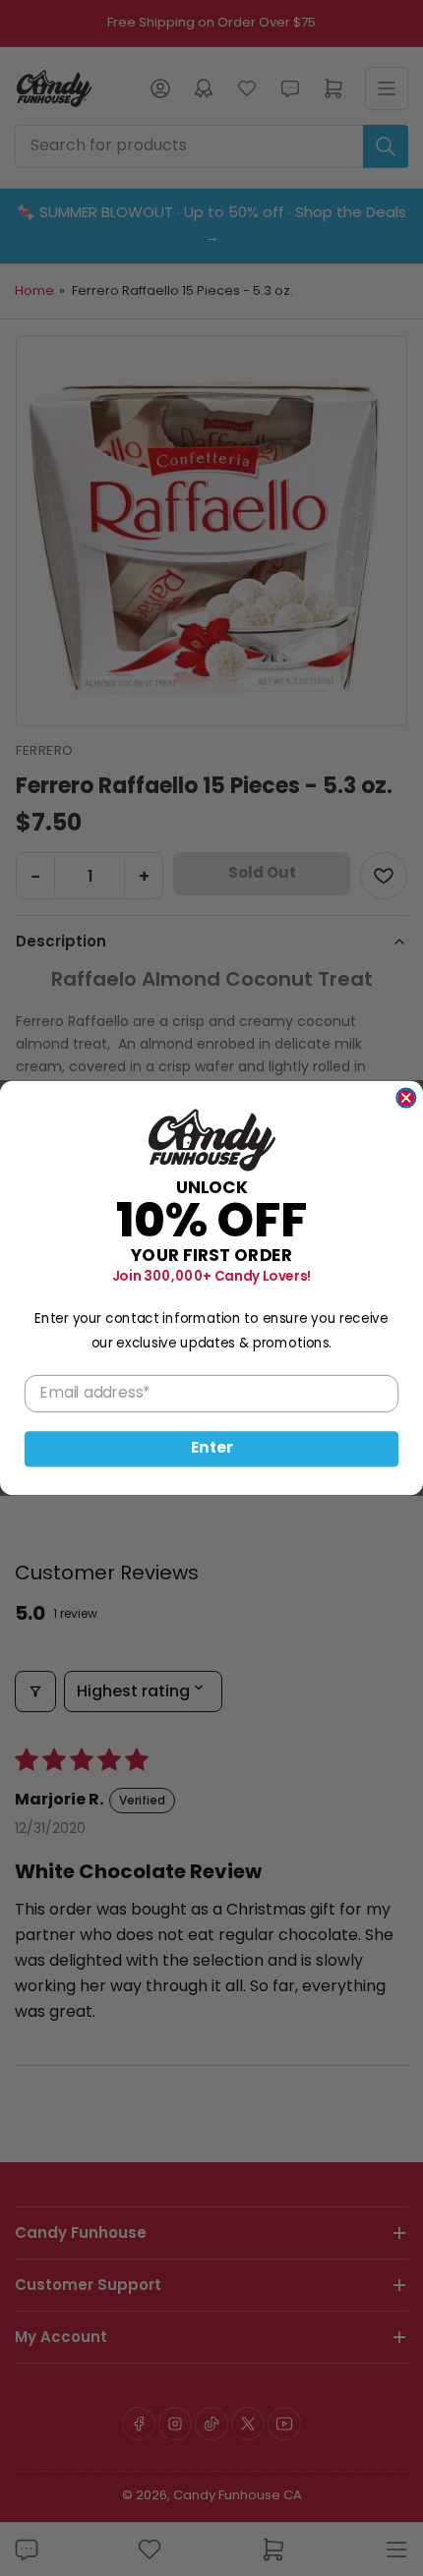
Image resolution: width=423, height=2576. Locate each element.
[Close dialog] (406, 1097)
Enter (212, 1449)
